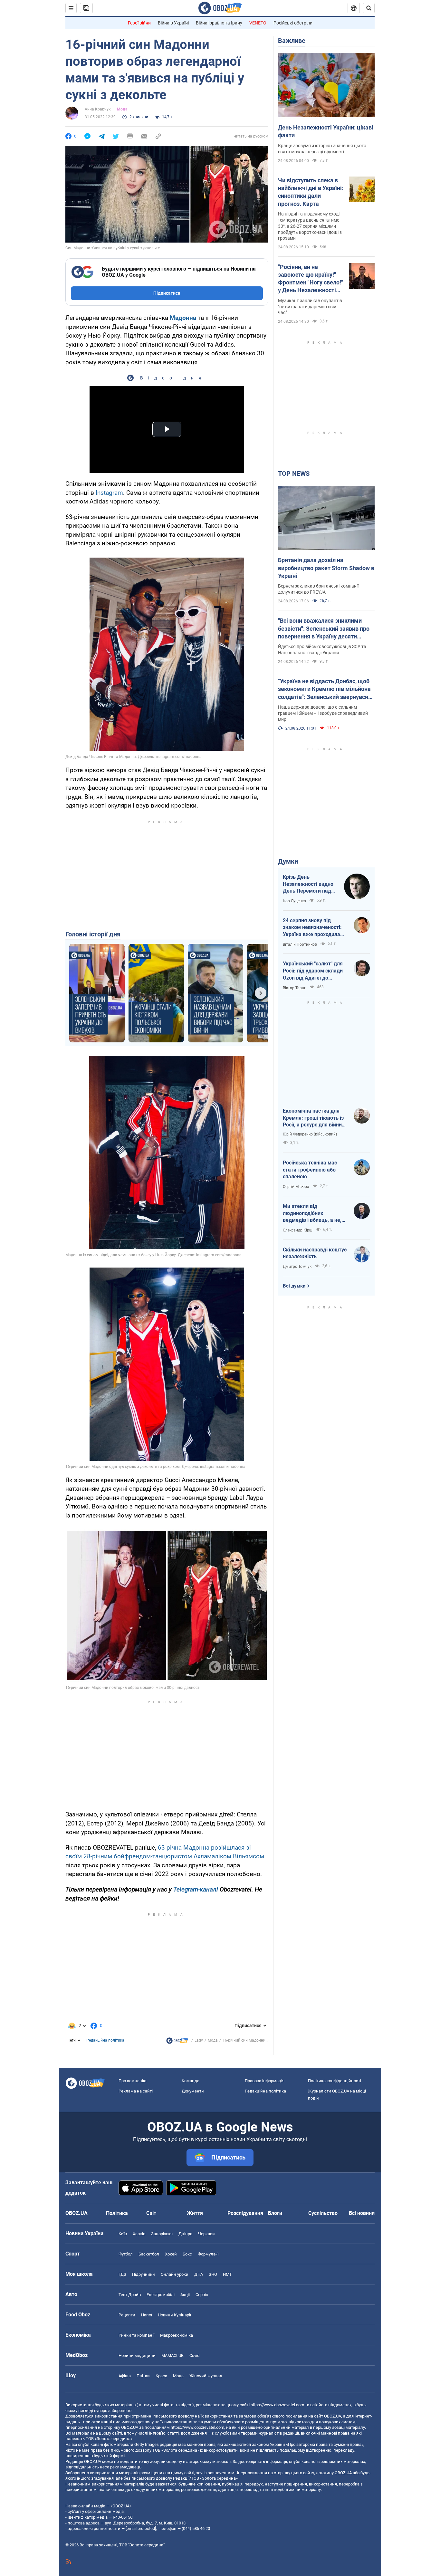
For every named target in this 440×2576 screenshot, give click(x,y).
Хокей (171, 2254)
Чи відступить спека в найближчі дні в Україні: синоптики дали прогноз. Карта (311, 192)
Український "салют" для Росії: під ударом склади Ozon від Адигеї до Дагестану (313, 971)
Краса (161, 2376)
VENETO (258, 23)
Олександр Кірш (298, 1230)
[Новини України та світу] (177, 2042)
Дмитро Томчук (297, 1267)
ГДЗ (122, 2274)
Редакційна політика (105, 2040)
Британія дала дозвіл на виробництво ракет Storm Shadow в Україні (326, 568)
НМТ (227, 2274)
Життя (195, 2213)
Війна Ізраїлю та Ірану (219, 23)
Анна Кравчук (98, 109)
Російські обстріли (293, 23)
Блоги (275, 2213)
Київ (123, 2234)
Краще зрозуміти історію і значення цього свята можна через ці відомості (322, 149)
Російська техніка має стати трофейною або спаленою (310, 1170)
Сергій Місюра (296, 1187)
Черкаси (206, 2234)
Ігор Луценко (294, 901)
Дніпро (185, 2234)
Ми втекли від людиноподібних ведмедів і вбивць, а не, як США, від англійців (312, 1213)
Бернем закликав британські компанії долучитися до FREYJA (318, 589)
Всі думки (294, 1286)
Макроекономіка (177, 2335)
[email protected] (141, 2528)
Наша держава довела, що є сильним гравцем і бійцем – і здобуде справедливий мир (323, 713)
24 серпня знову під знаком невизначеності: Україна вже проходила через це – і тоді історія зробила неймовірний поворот (312, 928)
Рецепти (127, 2315)
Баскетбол (149, 2254)
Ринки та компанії (136, 2335)
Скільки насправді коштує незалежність (315, 1253)
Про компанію (133, 2081)
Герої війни (139, 23)
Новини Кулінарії (174, 2315)
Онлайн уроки (175, 2274)
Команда (191, 2081)
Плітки (143, 2376)
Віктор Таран (295, 988)
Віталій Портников (300, 944)
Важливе (292, 41)
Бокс (187, 2254)
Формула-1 (208, 2254)
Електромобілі (161, 2295)
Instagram (109, 493)
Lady (199, 2040)
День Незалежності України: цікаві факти (326, 131)
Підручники (143, 2274)
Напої (147, 2315)
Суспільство (323, 2213)
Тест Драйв (130, 2295)
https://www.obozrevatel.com (277, 2405)
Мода (122, 109)
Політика (117, 2213)
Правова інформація (265, 2081)
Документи (193, 2091)
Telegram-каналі (196, 1889)
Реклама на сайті (136, 2091)
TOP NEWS (294, 474)
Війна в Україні (173, 23)
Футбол (126, 2254)
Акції (185, 2295)
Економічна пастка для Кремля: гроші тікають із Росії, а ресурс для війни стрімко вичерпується (313, 1118)
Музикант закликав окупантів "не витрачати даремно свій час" (310, 307)
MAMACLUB (172, 2356)
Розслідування (245, 2213)
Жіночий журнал (206, 2376)
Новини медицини (137, 2356)
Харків (139, 2234)
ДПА (199, 2274)
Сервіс (202, 2295)
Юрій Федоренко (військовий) (310, 1134)
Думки (288, 861)
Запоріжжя (162, 2234)
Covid (194, 2356)
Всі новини (362, 2213)
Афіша (125, 2376)
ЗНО (213, 2274)
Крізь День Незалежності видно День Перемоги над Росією (308, 884)
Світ (151, 2213)
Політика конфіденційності (335, 2081)
